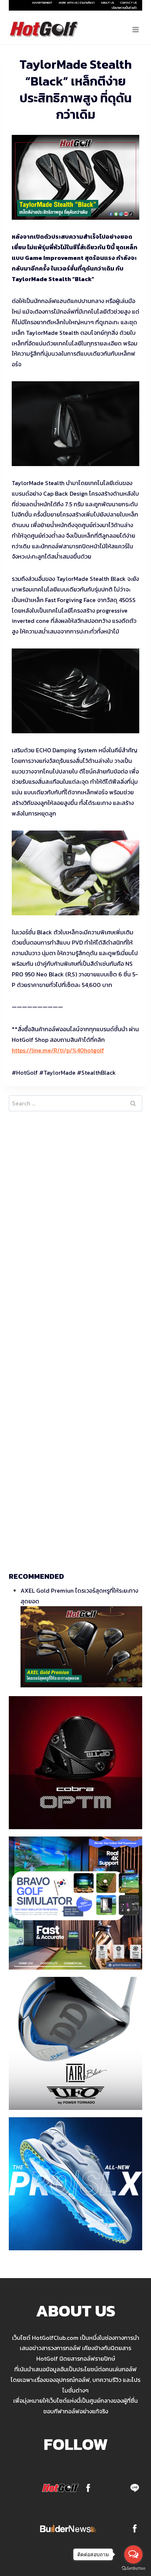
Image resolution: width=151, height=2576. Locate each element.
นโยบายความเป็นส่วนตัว (124, 8)
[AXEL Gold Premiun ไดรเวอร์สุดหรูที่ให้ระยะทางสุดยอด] (81, 1647)
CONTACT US (128, 3)
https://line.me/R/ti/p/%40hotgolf (58, 1050)
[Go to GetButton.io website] (133, 2569)
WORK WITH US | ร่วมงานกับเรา (77, 3)
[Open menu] (135, 29)
